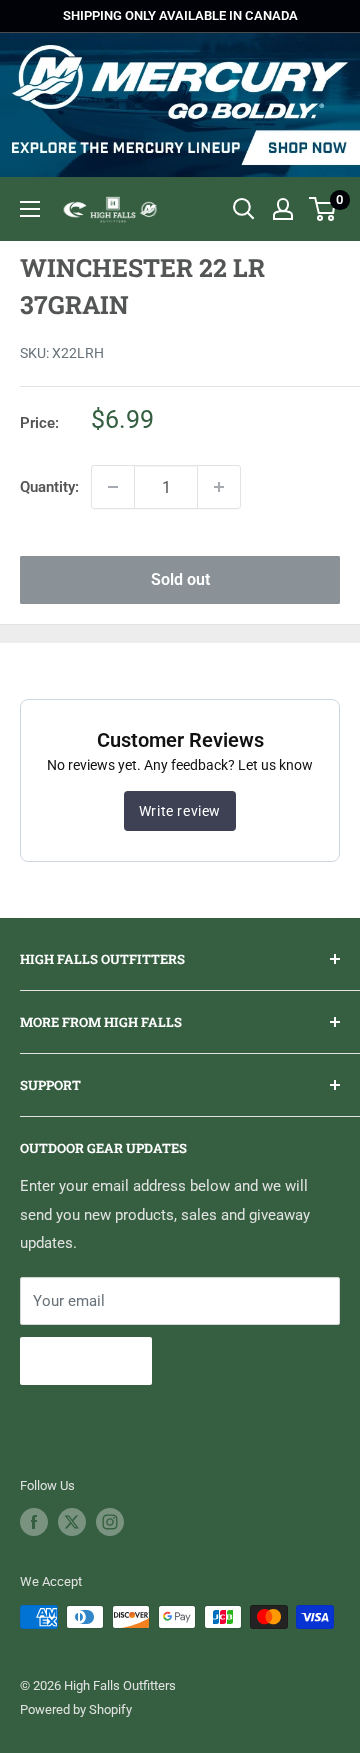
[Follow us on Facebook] (34, 1522)
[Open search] (244, 209)
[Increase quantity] (219, 487)
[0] (323, 209)
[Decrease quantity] (113, 487)
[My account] (283, 209)
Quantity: (49, 487)
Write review (180, 811)
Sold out (180, 579)
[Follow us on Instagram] (110, 1522)
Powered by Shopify (76, 1709)
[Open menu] (30, 209)
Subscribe (86, 1360)
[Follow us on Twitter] (72, 1522)
